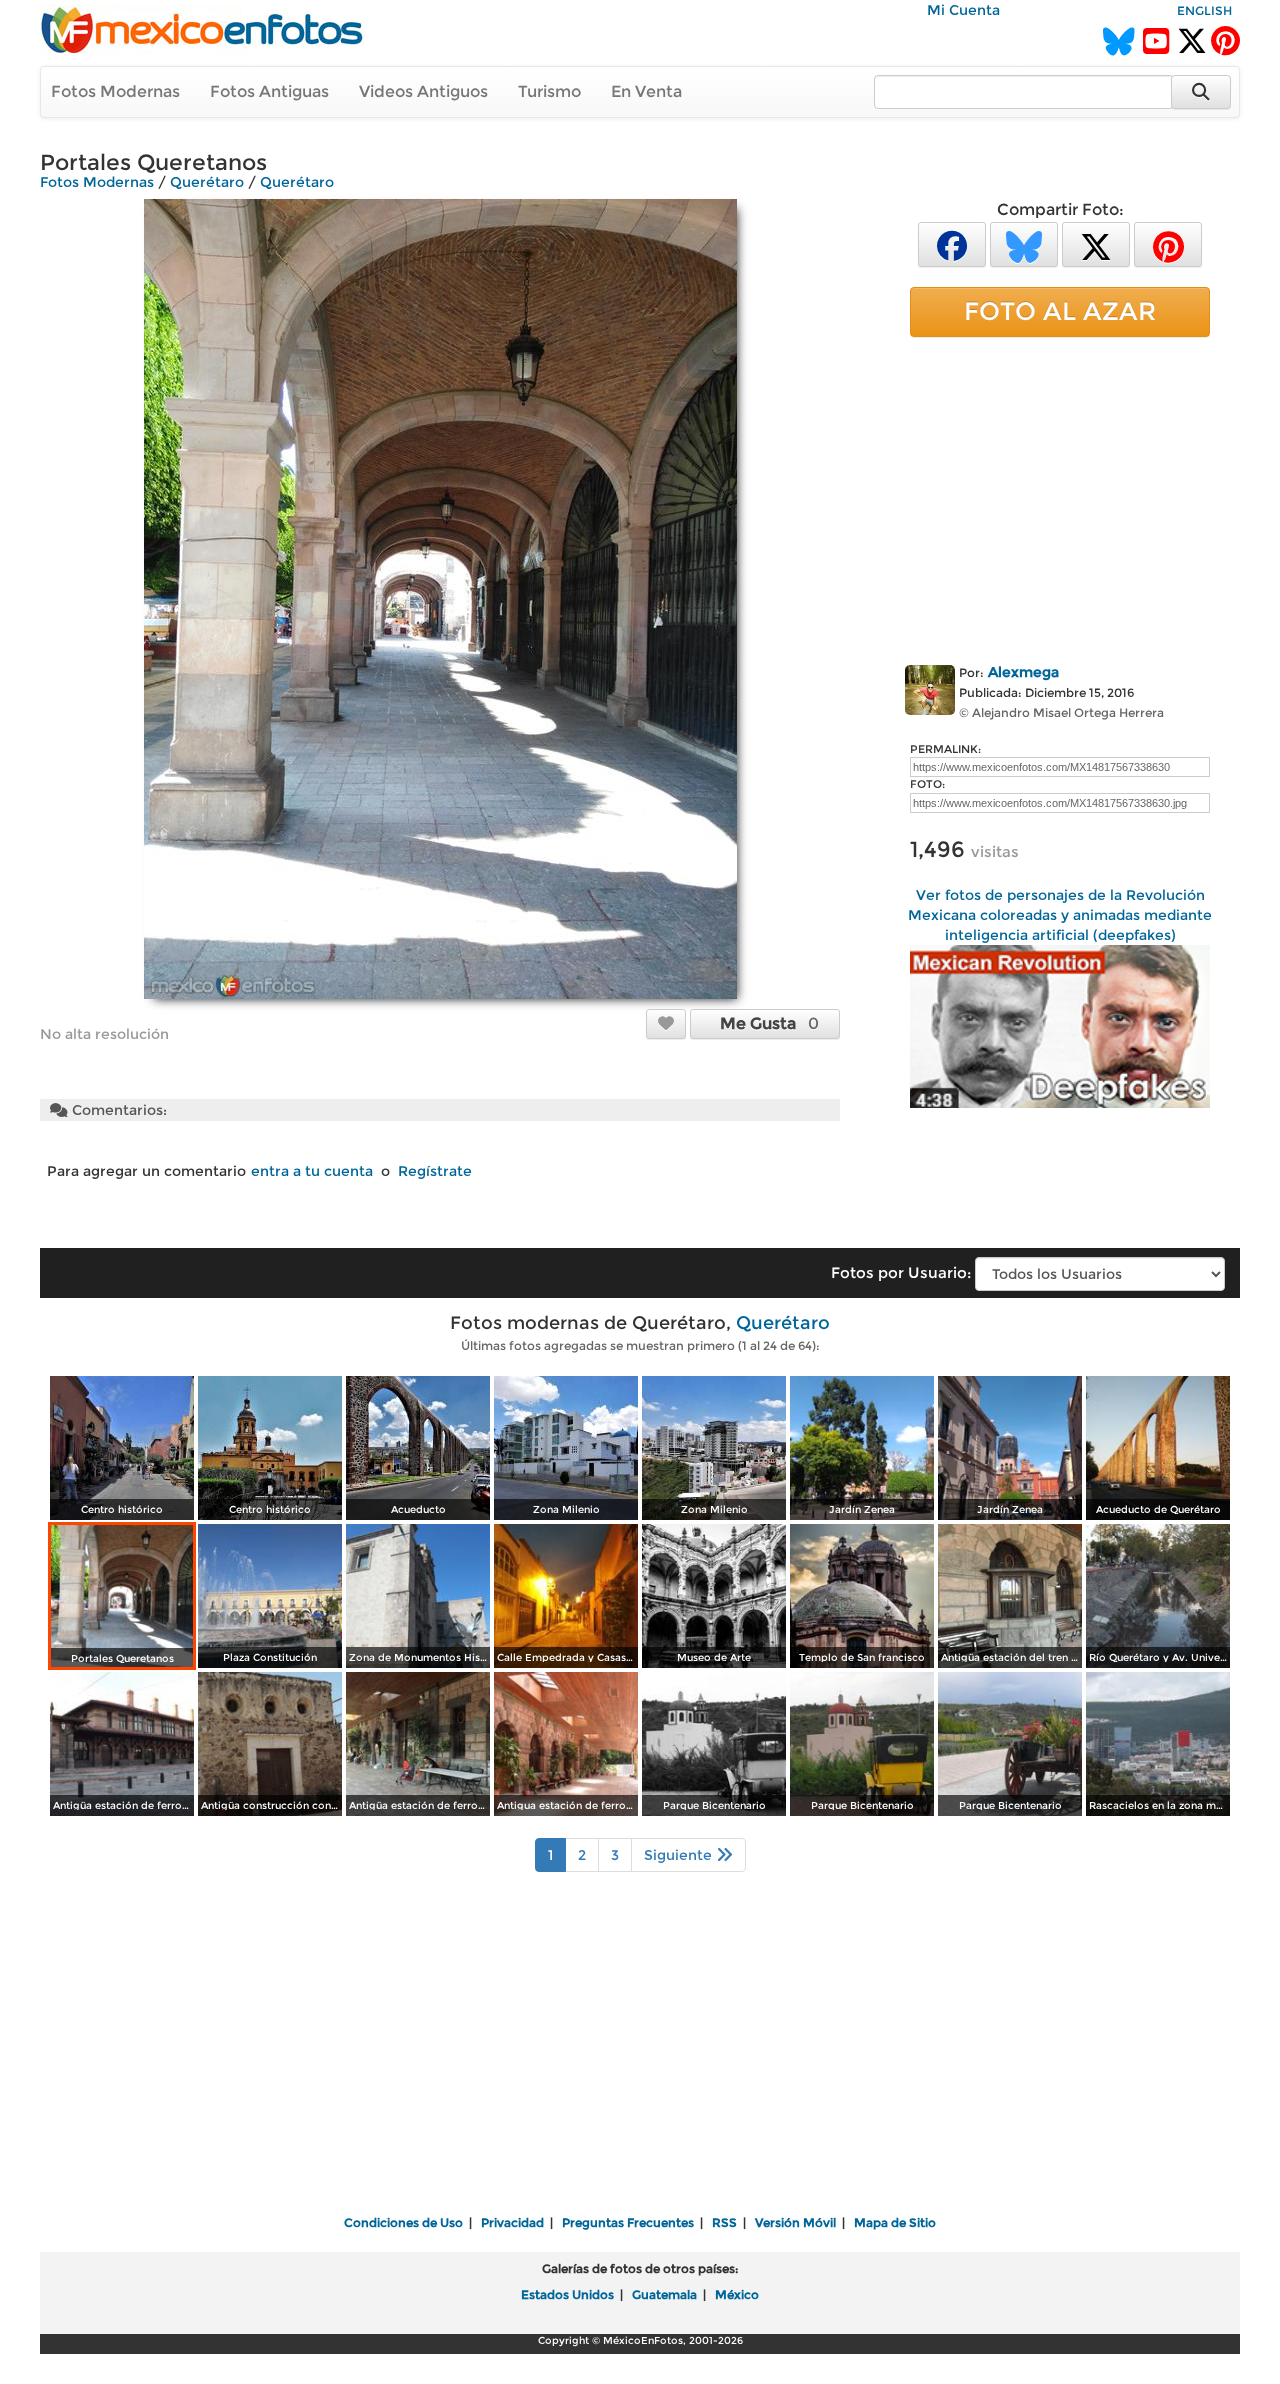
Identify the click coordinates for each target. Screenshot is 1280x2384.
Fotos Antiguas (269, 91)
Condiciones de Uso (403, 2222)
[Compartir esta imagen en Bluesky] (1024, 243)
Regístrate (435, 1171)
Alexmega (1023, 672)
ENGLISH (1204, 10)
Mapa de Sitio (895, 2222)
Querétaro (207, 182)
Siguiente (680, 1855)
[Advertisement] (1060, 497)
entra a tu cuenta (312, 1171)
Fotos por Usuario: (901, 1272)
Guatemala (664, 2294)
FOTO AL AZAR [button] (1060, 311)
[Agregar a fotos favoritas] (666, 1023)
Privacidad (512, 2222)
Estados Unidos (567, 2294)
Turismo (549, 91)
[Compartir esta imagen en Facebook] (952, 243)
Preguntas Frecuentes (628, 2222)
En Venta (646, 91)
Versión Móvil (795, 2222)
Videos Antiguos (423, 91)
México (737, 2294)
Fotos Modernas (115, 91)
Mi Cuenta (963, 10)
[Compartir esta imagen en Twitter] (1096, 243)
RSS (724, 2222)
